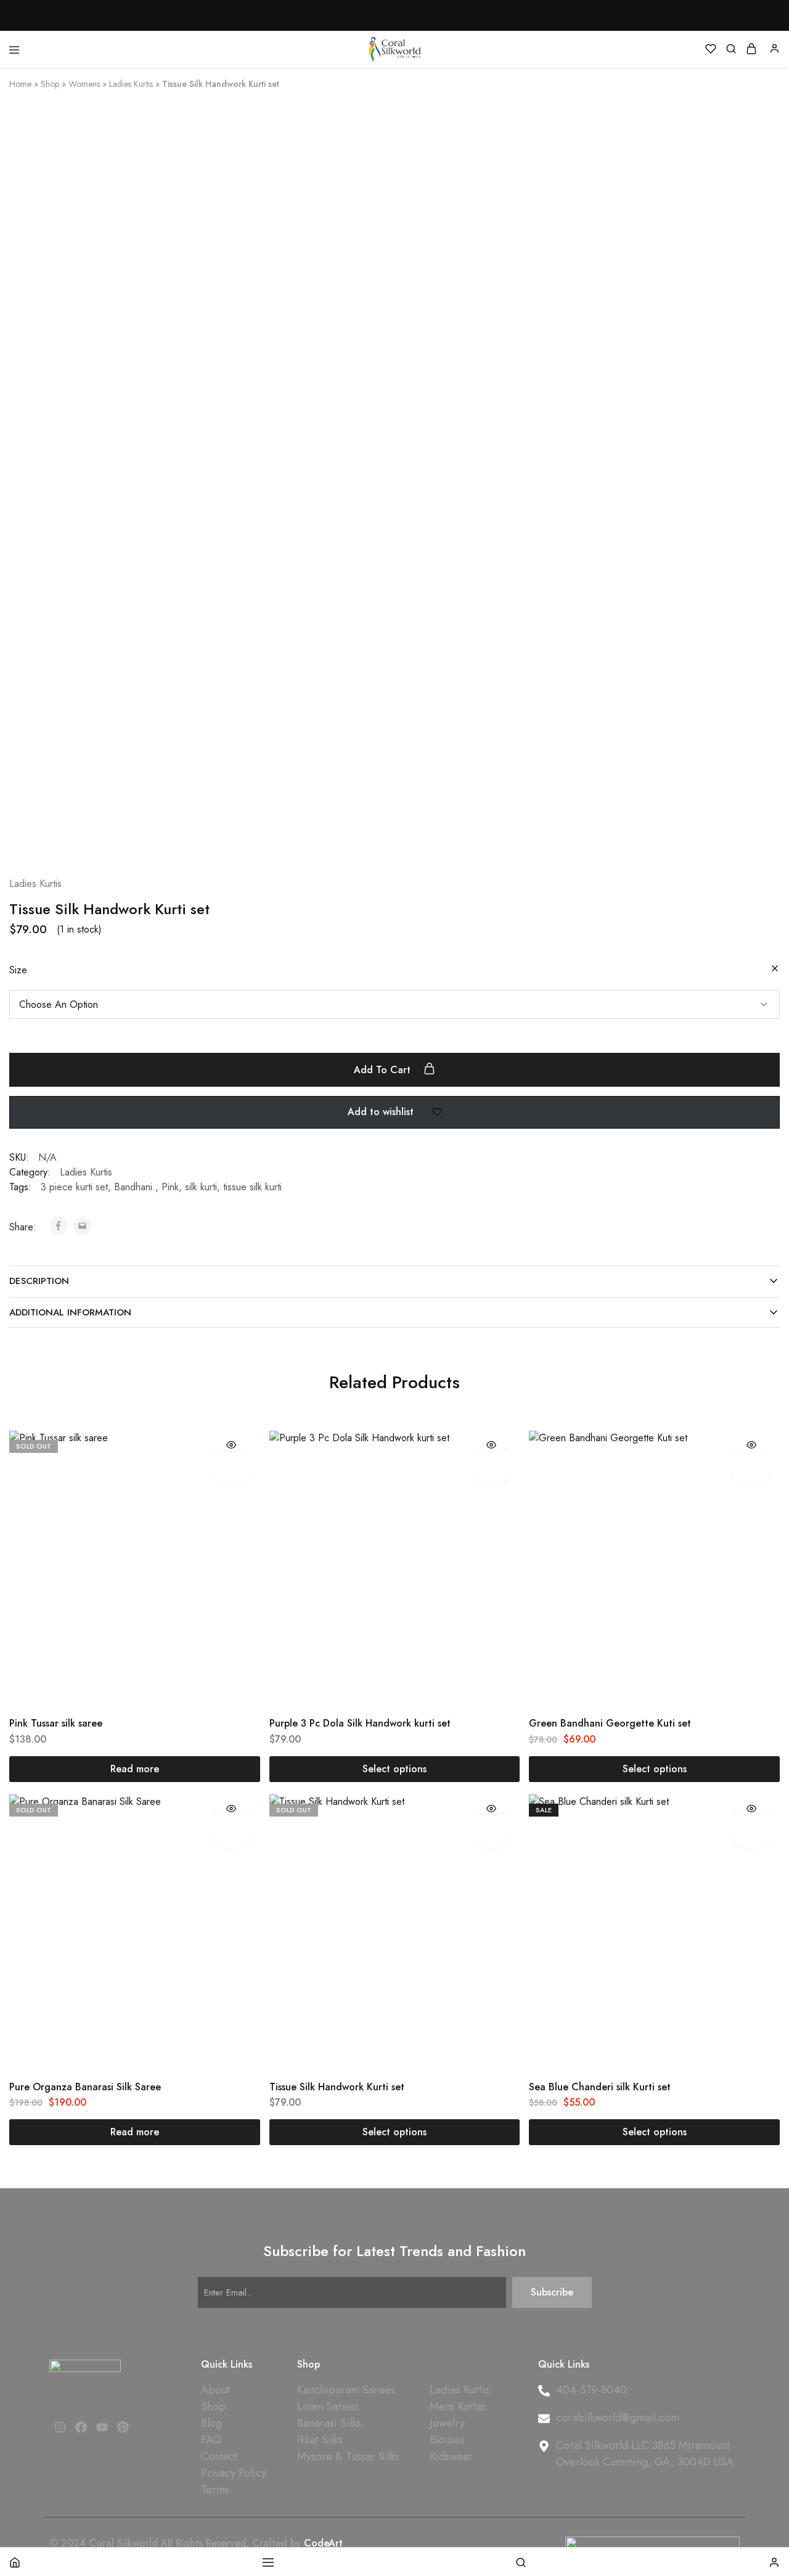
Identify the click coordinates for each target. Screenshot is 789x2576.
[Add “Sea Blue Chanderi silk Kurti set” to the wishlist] (751, 1835)
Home (20, 84)
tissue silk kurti (252, 1187)
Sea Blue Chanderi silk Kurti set (600, 2087)
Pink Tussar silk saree (56, 1723)
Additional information (70, 1312)
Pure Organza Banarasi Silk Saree (85, 2087)
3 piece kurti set (74, 1187)
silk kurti (201, 1187)
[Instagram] (60, 2427)
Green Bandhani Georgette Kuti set (610, 1723)
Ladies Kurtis (131, 84)
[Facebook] (81, 2427)
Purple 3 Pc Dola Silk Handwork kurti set (360, 1723)
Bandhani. (135, 1187)
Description (39, 1281)
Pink (170, 1187)
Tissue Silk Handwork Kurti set (337, 2087)
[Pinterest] (123, 2427)
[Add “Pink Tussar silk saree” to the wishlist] (231, 1472)
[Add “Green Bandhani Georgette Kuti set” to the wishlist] (751, 1472)
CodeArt (323, 2543)
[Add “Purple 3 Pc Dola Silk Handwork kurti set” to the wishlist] (492, 1472)
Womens (84, 84)
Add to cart (384, 1070)
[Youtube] (102, 2427)
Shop (50, 84)
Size (18, 970)
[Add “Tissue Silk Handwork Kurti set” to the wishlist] (492, 1835)
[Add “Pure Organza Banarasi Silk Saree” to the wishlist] (231, 1835)
